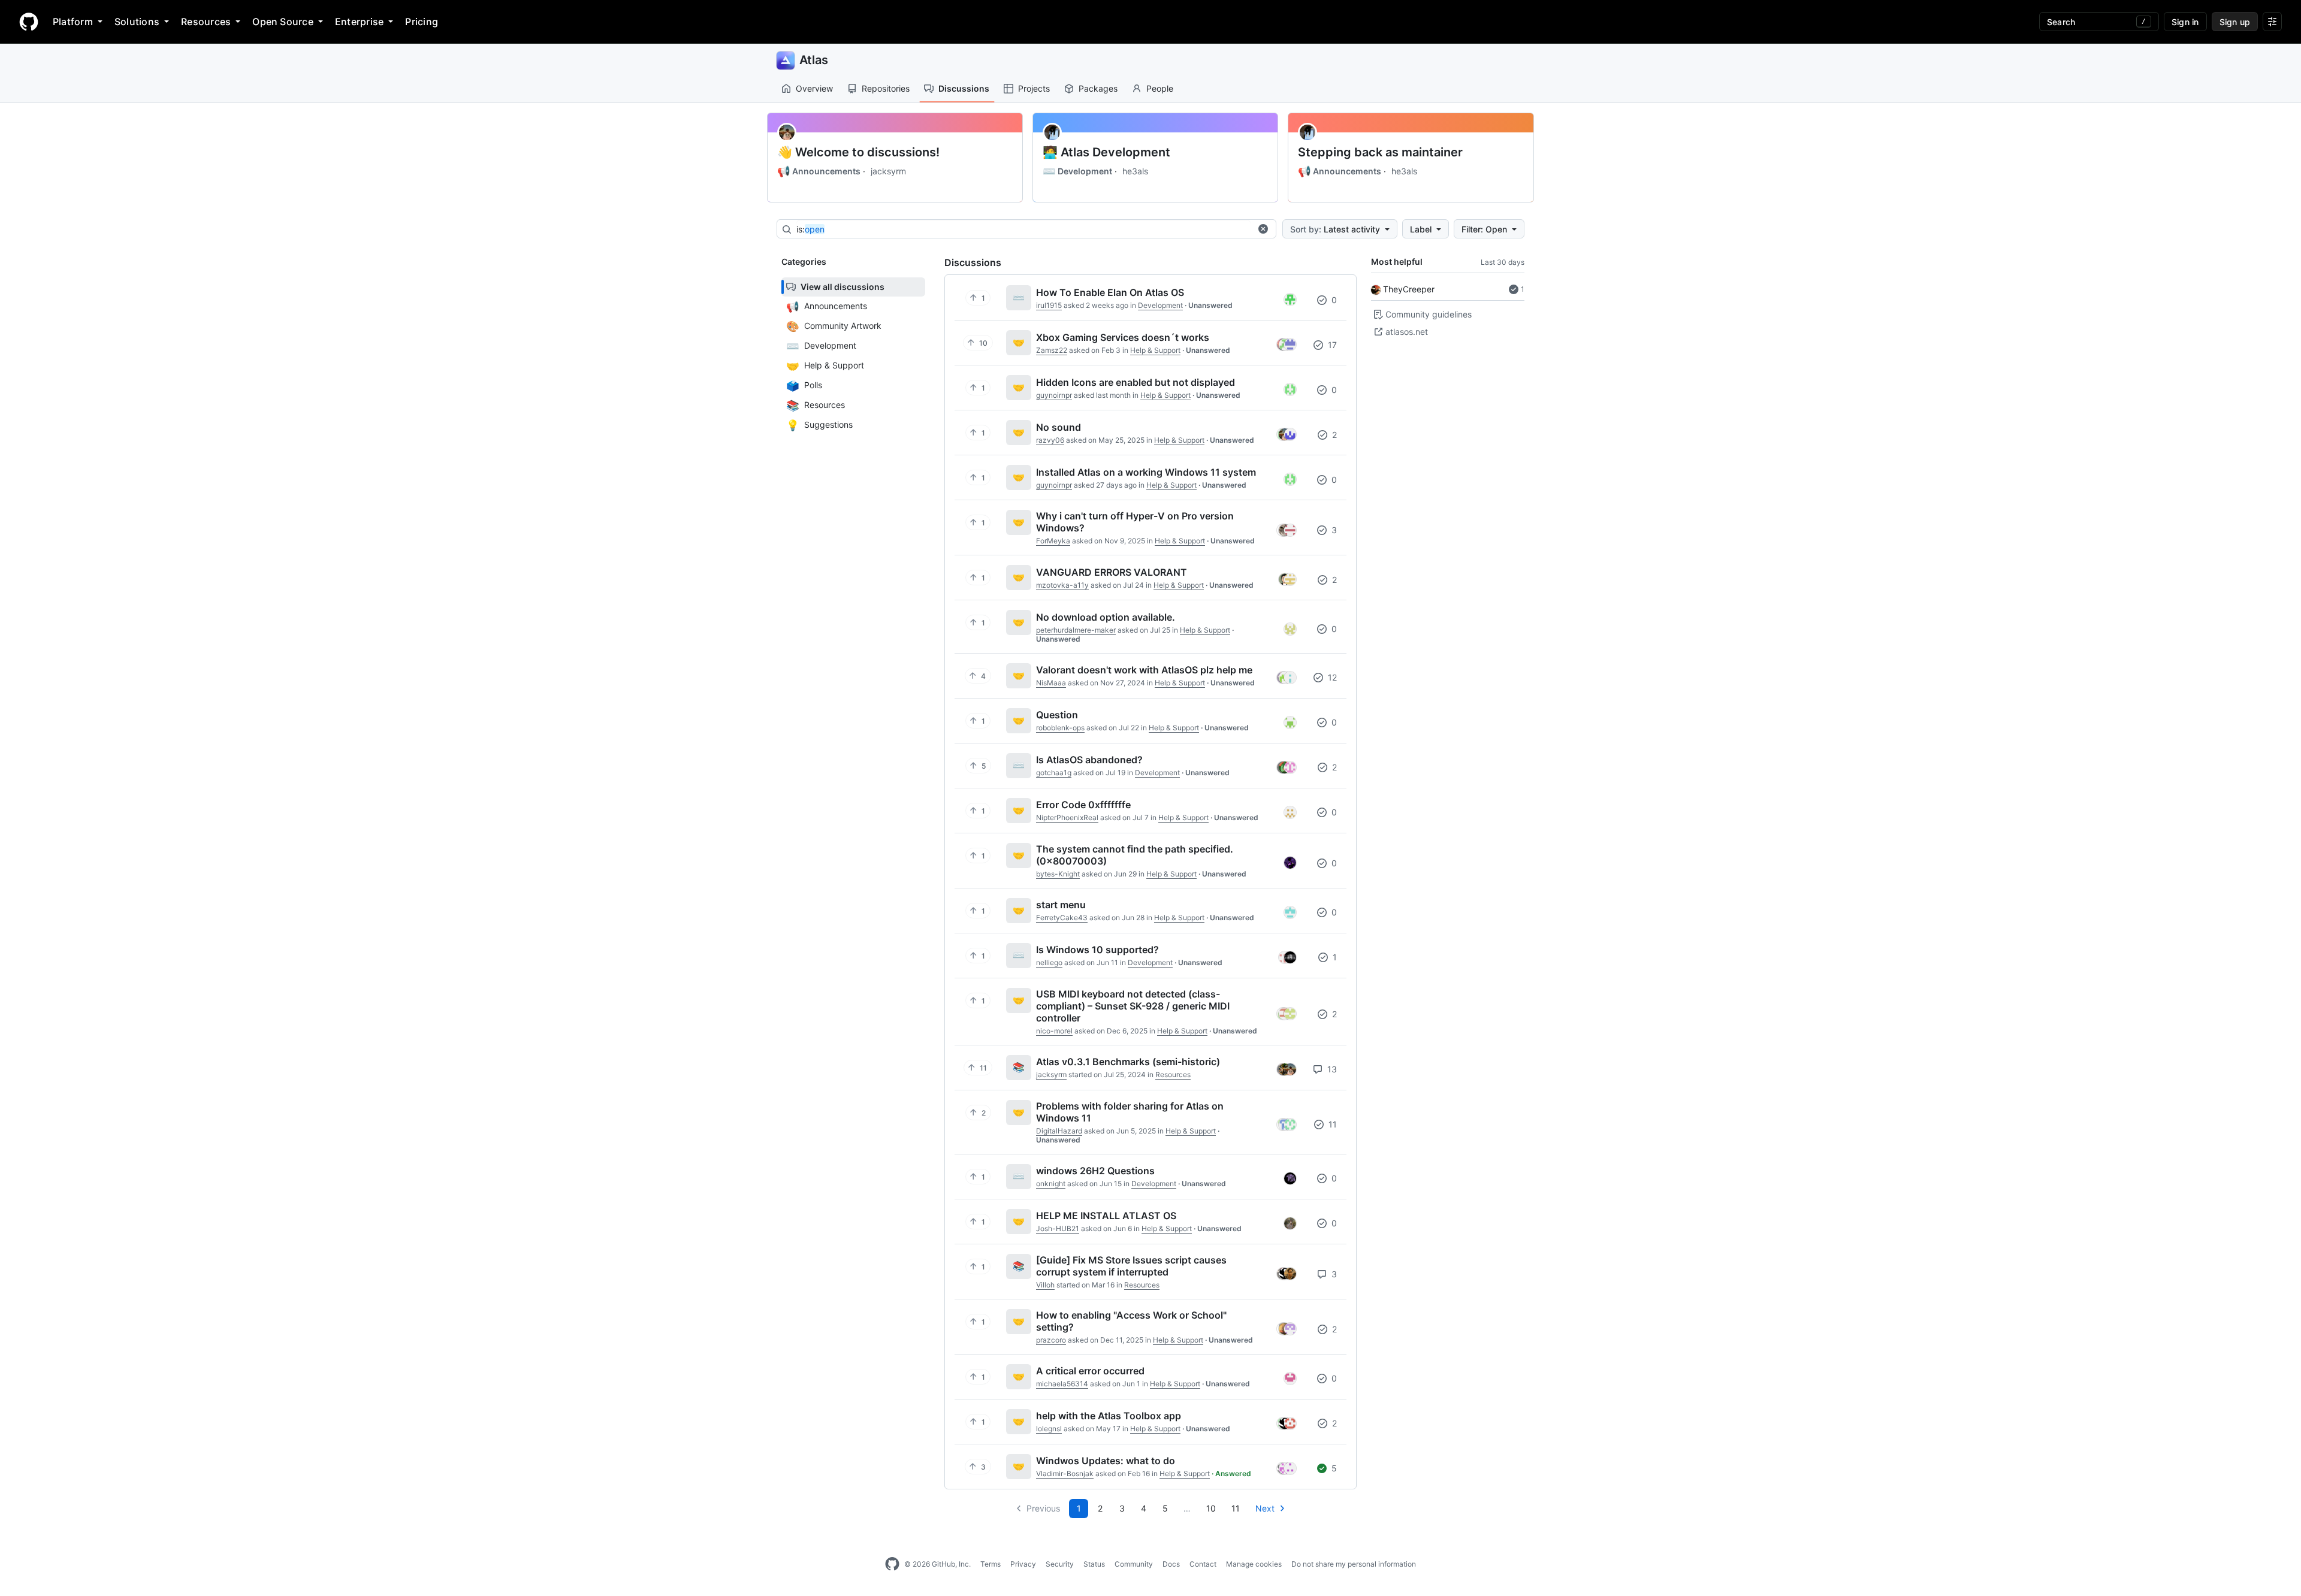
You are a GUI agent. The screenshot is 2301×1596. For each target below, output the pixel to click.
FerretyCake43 (1062, 918)
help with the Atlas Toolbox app (1109, 1416)
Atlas (814, 60)
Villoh (1045, 1285)
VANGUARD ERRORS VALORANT (1112, 572)
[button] (1263, 229)
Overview (814, 88)
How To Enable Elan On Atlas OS (1110, 292)
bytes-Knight (1058, 874)
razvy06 (1050, 440)
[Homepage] (29, 22)
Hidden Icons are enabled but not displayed (1136, 382)
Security (1060, 1564)
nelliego (1049, 962)
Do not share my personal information (1354, 1564)
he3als (1135, 171)
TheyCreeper (1409, 289)
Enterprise (359, 22)
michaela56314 (1062, 1384)
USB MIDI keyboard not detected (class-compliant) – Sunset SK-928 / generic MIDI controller (1133, 1006)
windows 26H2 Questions (1095, 1171)
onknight (1051, 1184)
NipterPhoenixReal (1067, 817)
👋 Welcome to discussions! (858, 152)
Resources (206, 22)
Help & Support (1155, 350)
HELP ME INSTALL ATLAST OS (1106, 1216)
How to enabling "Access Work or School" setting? (1131, 1321)
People (1160, 88)
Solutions (137, 22)
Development (1077, 171)
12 (1331, 677)
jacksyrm (888, 171)
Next (1265, 1508)
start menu (1061, 905)
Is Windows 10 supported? (1097, 950)
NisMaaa (1051, 683)
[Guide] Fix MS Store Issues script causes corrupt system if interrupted (1131, 1266)
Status (1094, 1564)
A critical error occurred (1090, 1371)
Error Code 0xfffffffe (1083, 805)
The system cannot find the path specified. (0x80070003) (1135, 855)
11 (1331, 1124)
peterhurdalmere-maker (1076, 630)
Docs (1171, 1564)
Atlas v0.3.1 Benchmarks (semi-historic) (1128, 1062)
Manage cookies (1254, 1564)
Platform (73, 22)
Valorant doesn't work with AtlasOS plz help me (1144, 670)
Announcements (819, 171)
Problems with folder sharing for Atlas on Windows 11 (1130, 1112)
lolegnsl (1049, 1429)
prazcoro (1051, 1340)
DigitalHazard (1059, 1131)
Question (1057, 715)
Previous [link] (1043, 1508)
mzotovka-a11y (1062, 585)
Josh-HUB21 (1058, 1228)
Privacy (1023, 1564)
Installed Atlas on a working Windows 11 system (1146, 472)
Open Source (283, 22)
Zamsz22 (1052, 350)
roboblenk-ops (1060, 728)
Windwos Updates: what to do (1106, 1461)
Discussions (964, 88)
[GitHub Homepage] (892, 1564)
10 (1211, 1508)
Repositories (886, 88)
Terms (991, 1564)
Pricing (422, 22)
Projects (1034, 88)
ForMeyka (1053, 541)
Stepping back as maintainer (1380, 152)
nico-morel (1054, 1031)
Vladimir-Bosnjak (1065, 1473)
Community (1134, 1564)
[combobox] (1023, 229)
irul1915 (1049, 305)
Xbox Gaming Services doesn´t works (1123, 337)
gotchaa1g (1054, 773)
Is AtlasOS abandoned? (1089, 760)
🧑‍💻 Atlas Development (1106, 152)
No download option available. (1106, 617)
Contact (1203, 1564)
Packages (1098, 88)
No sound (1059, 427)
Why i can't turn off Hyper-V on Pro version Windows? (1135, 522)
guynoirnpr (1054, 395)
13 (1331, 1069)
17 (1331, 345)
